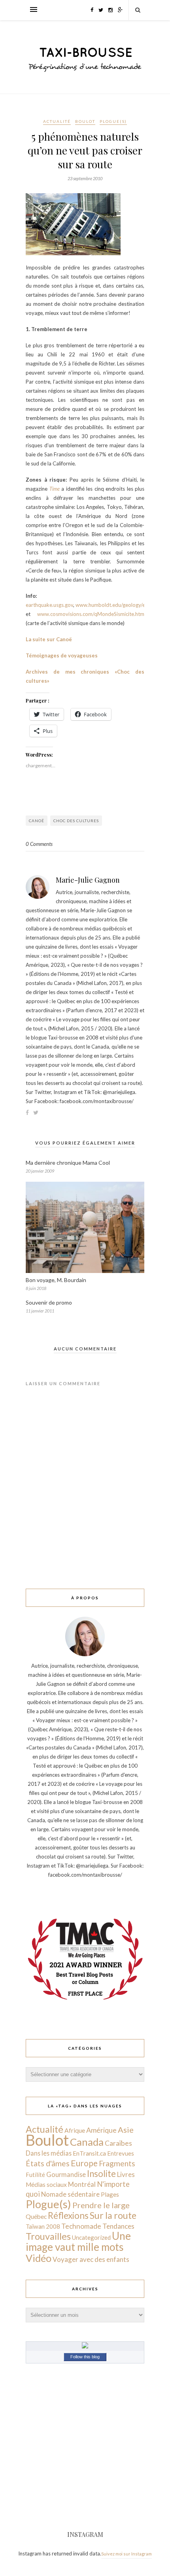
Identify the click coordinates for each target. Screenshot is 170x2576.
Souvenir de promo (49, 1302)
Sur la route (113, 2215)
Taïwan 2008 (43, 2226)
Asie (126, 2130)
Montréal (82, 2184)
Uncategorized (91, 2237)
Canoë (37, 821)
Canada (87, 2142)
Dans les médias (49, 2153)
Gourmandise (66, 2174)
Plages (110, 2194)
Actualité (57, 121)
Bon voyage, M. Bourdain (56, 1280)
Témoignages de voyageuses (62, 655)
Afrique (75, 2130)
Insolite (101, 2174)
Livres (126, 2174)
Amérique (101, 2130)
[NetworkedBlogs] (85, 2346)
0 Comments (39, 844)
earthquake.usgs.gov (49, 605)
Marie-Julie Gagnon (88, 880)
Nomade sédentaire (70, 2194)
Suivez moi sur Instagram (127, 2554)
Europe (84, 2163)
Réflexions (68, 2215)
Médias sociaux (46, 2184)
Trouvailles (48, 2236)
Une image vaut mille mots (78, 2241)
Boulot (85, 121)
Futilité (35, 2175)
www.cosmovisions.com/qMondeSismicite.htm (91, 614)
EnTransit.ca (89, 2153)
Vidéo (39, 2258)
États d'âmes (48, 2163)
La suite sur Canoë (49, 639)
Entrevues (121, 2153)
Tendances (118, 2226)
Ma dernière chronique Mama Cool (68, 1163)
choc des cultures (76, 821)
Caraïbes (118, 2143)
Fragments (117, 2163)
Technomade (81, 2226)
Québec (36, 2216)
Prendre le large (101, 2205)
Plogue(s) (113, 121)
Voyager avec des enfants (91, 2259)
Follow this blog (85, 2357)
